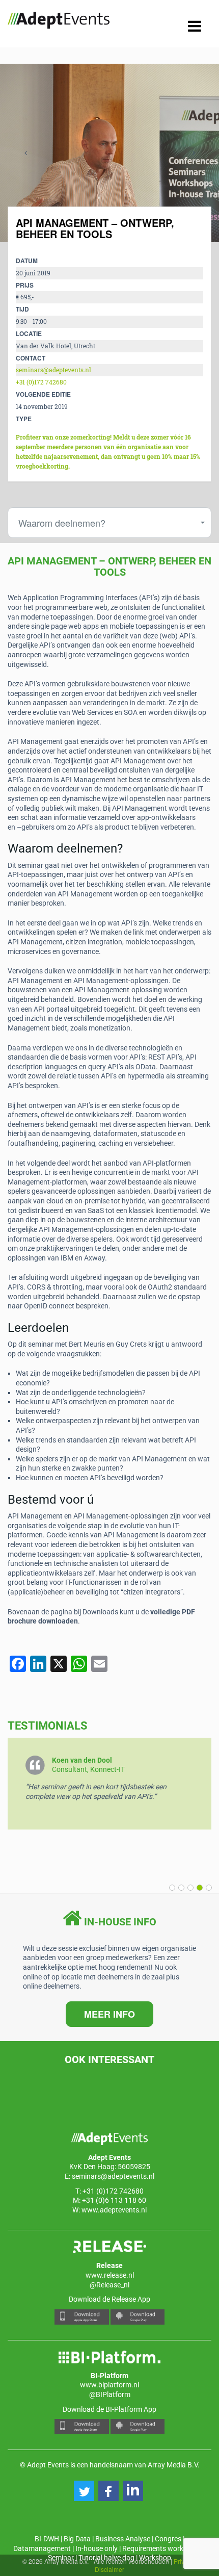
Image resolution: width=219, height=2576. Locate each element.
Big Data (77, 2539)
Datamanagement (42, 2548)
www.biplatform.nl (109, 2385)
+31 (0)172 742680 (41, 382)
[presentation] (25, 153)
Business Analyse (123, 2539)
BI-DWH (47, 2539)
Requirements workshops (162, 2548)
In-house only (97, 2548)
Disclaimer (109, 2569)
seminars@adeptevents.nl (53, 370)
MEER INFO (109, 2014)
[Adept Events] (59, 22)
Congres (168, 2539)
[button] (207, 1888)
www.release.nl (110, 2275)
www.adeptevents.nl (114, 2210)
